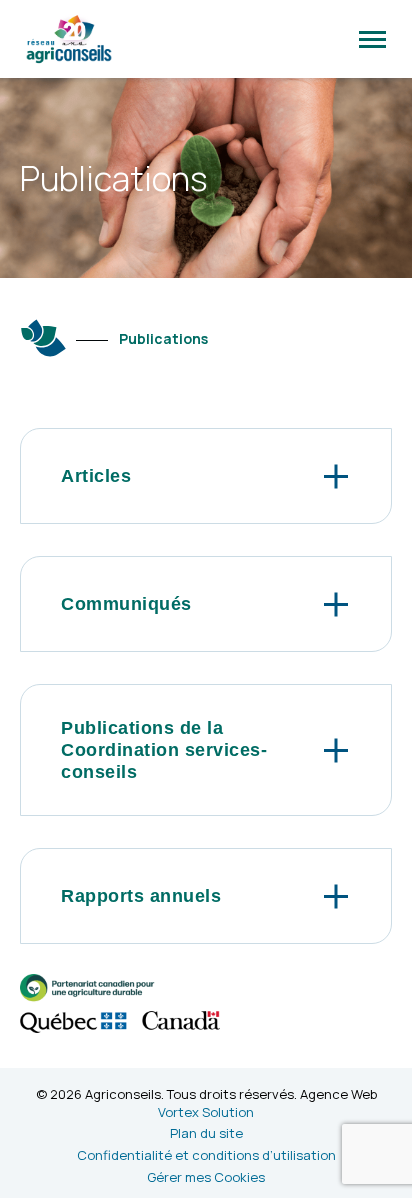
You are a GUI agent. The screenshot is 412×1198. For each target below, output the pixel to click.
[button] (372, 39)
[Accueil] (44, 338)
